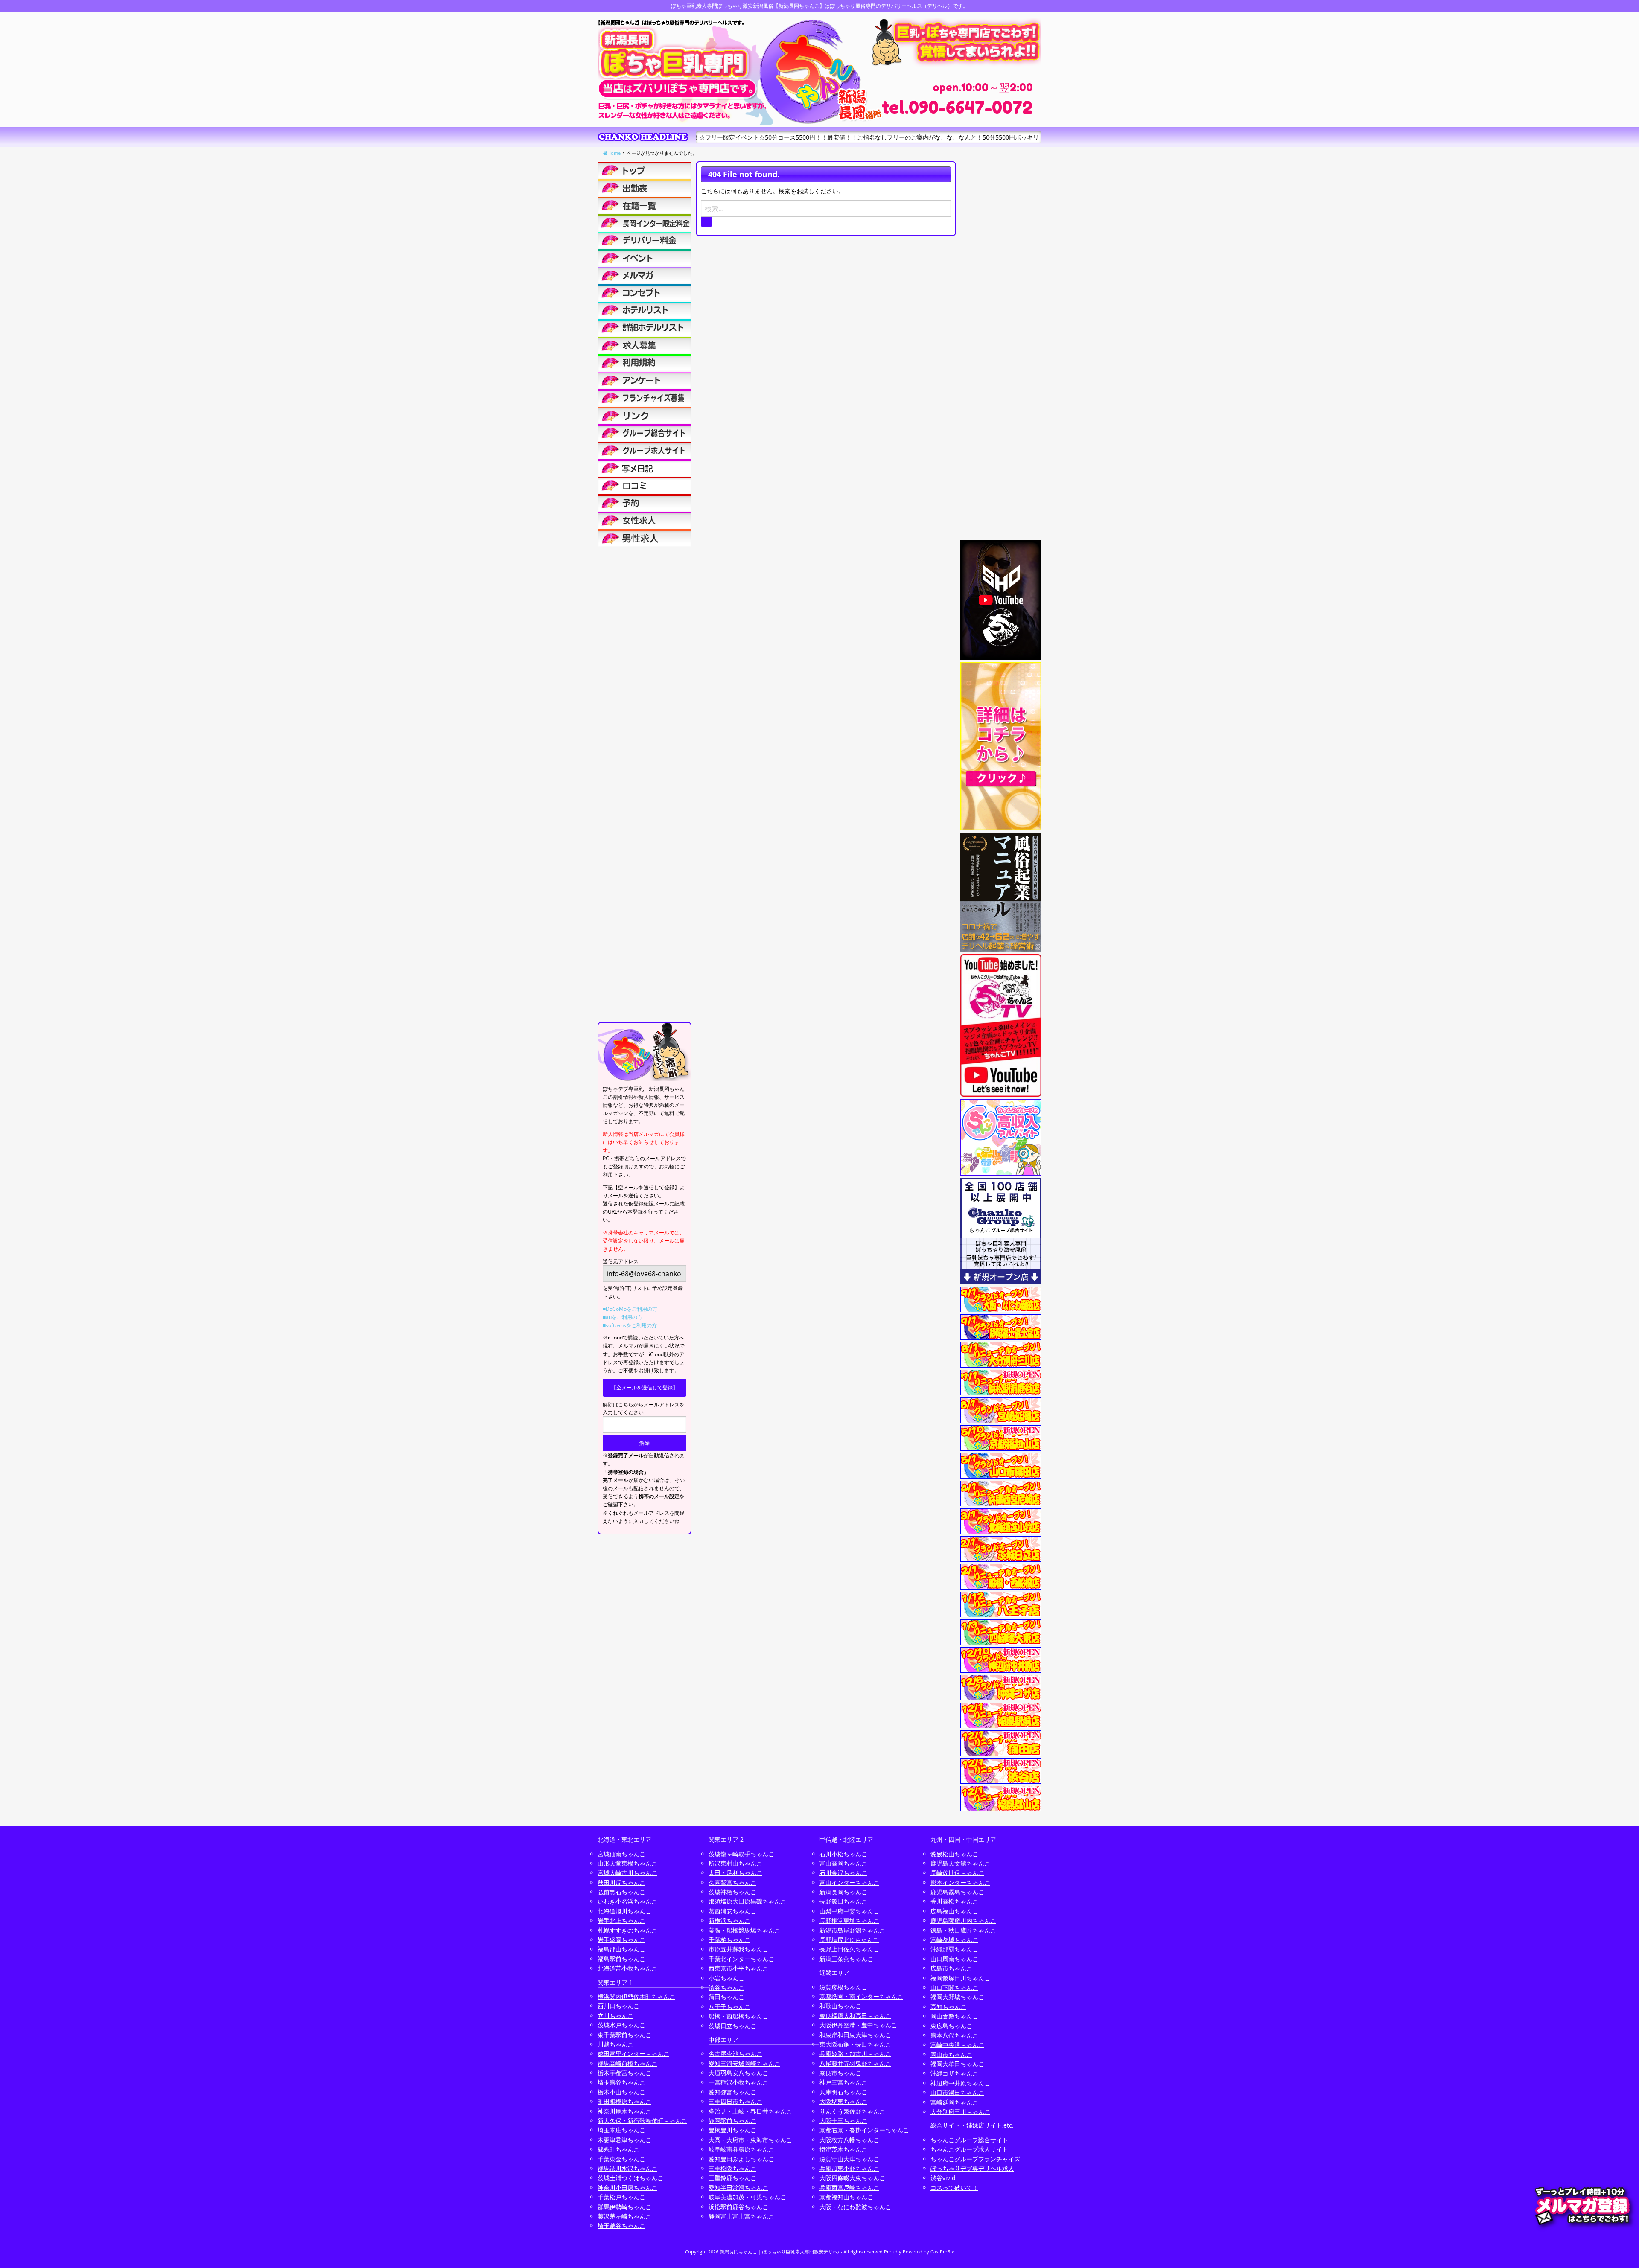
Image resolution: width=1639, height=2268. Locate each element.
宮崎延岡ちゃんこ (954, 2102)
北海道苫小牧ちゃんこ (627, 1968)
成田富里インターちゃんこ (633, 2054)
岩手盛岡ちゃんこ (621, 1940)
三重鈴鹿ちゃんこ (732, 2178)
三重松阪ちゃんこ (732, 2168)
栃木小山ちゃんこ (621, 2092)
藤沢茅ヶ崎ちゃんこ (624, 2216)
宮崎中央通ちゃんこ (957, 2045)
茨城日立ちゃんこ (732, 2026)
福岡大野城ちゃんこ (957, 1997)
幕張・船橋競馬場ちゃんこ (744, 1930)
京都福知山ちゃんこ (846, 2197)
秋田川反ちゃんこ (621, 1882)
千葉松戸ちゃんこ (621, 2197)
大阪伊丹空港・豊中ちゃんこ (858, 2025)
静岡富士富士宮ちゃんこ (741, 2216)
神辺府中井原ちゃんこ (960, 2083)
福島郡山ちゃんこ (621, 1949)
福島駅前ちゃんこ (621, 1959)
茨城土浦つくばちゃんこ (630, 2178)
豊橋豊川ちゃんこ (732, 2130)
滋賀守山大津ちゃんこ (849, 2159)
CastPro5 (940, 2252)
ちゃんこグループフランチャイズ (975, 2159)
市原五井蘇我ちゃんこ (738, 1949)
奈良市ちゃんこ (840, 2073)
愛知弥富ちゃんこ (732, 2092)
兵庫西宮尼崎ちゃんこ (849, 2188)
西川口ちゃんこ (618, 2006)
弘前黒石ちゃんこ (621, 1892)
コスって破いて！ (954, 2188)
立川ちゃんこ (615, 2016)
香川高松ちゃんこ (954, 1901)
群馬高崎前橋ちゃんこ (627, 2063)
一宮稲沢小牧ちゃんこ (738, 2082)
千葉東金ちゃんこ (621, 2159)
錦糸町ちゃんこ (618, 2149)
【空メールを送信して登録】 (645, 1387)
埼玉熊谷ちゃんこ (621, 2082)
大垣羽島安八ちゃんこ (738, 2073)
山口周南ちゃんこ (954, 1959)
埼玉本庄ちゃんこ (621, 2130)
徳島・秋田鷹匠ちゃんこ (963, 1930)
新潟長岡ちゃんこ (843, 1892)
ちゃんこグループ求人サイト (969, 2149)
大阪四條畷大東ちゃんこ (852, 2178)
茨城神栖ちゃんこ (732, 1892)
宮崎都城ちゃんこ (954, 1940)
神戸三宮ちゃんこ (843, 2082)
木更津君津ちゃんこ (624, 2140)
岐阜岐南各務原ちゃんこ (741, 2149)
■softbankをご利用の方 (630, 1325)
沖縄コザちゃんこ (954, 2073)
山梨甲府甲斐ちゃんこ (849, 1911)
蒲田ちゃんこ (726, 1997)
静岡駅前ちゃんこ (732, 2121)
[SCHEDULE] (645, 188)
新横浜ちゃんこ (729, 1920)
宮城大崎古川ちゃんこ (627, 1873)
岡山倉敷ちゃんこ (954, 2016)
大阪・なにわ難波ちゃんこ (855, 2207)
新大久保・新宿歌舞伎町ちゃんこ (642, 2121)
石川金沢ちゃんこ (843, 1873)
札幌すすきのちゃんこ (627, 1930)
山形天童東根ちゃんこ (627, 1863)
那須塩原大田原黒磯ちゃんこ (747, 1901)
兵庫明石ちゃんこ (843, 2092)
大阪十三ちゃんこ (843, 2121)
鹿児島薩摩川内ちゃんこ (963, 1920)
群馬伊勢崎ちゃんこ (624, 2207)
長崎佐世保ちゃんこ (957, 1873)
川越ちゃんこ (615, 2044)
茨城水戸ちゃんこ (621, 2025)
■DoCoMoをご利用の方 (630, 1309)
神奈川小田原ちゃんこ (627, 2188)
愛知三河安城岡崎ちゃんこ (744, 2063)
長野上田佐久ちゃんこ (849, 1949)
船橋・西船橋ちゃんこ (738, 2016)
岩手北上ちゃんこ (621, 1920)
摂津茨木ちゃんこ (843, 2149)
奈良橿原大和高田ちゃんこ (855, 2016)
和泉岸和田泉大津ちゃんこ (855, 2035)
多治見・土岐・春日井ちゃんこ (750, 2111)
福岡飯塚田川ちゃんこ (960, 1978)
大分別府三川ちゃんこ (960, 2112)
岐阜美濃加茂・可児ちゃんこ (747, 2197)
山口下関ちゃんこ (954, 1987)
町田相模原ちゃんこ (624, 2101)
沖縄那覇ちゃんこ (954, 1949)
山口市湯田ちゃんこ (957, 2092)
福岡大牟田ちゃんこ (957, 2064)
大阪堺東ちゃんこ (843, 2101)
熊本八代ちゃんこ (954, 2035)
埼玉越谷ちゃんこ (621, 2226)
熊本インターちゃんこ (960, 1882)
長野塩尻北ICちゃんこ (849, 1940)
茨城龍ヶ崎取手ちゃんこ (741, 1854)
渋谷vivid (943, 2178)
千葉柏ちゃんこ (729, 1940)
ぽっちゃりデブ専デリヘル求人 (972, 2168)
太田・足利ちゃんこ (735, 1873)
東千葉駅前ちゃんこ (624, 2035)
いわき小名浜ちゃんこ (627, 1901)
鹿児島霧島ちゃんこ (957, 1892)
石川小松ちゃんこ (843, 1854)
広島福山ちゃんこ (954, 1911)
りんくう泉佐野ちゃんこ (852, 2111)
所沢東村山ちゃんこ (735, 1863)
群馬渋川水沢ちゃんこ (627, 2168)
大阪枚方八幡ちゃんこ (849, 2140)
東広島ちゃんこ (951, 2026)
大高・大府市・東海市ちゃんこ (750, 2140)
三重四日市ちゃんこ (735, 2101)
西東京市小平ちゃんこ (738, 1968)
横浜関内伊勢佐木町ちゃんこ (636, 1996)
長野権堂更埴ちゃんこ (849, 1920)
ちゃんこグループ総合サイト (969, 2140)
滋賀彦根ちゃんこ (843, 1987)
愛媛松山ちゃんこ (954, 1854)
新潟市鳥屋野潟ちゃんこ (852, 1930)
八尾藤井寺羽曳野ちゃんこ (855, 2063)
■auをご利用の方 (623, 1317)
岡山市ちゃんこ (951, 2054)
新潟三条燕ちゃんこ (846, 1959)
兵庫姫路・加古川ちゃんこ (855, 2054)
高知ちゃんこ (948, 2007)
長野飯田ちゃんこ (843, 1901)
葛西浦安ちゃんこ (732, 1911)
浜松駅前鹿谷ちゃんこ (738, 2207)
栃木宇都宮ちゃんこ (624, 2073)
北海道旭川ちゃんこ (624, 1911)
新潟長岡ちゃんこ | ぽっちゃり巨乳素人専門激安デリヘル (781, 2252)
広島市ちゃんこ (951, 1968)
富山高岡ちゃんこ (843, 1863)
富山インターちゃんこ (849, 1882)
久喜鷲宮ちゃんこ (732, 1882)
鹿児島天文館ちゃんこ (960, 1863)
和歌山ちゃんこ (840, 2006)
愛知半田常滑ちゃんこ (738, 2188)
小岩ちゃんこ (726, 1978)
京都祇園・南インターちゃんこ (861, 1996)
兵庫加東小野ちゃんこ (849, 2168)
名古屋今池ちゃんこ (735, 2054)
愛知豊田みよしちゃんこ (741, 2159)
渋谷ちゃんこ (726, 1987)
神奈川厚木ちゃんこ (624, 2111)
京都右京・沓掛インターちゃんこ (864, 2130)
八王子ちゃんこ (729, 2007)
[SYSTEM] (645, 223)
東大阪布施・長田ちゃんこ (855, 2044)
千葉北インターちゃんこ (741, 1959)
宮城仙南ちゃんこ (621, 1854)
